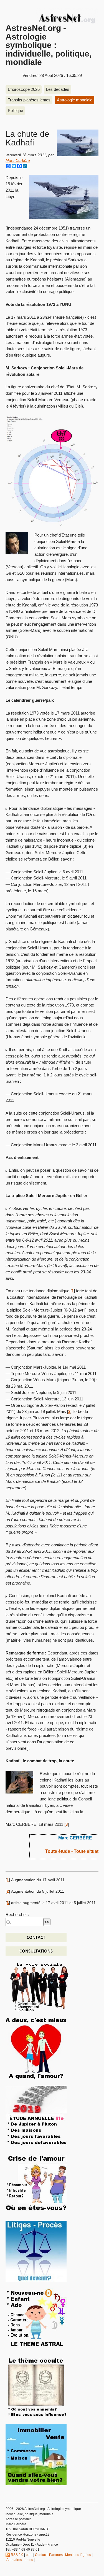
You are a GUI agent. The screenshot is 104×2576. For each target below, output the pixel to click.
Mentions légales (78, 2555)
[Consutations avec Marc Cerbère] (36, 1951)
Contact (41, 2555)
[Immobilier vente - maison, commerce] (36, 2454)
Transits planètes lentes (29, 100)
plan (29, 2555)
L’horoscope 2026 (24, 89)
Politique (15, 110)
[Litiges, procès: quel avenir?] (36, 2251)
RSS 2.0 (17, 2555)
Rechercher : (17, 1915)
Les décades (58, 89)
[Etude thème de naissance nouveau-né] (36, 2319)
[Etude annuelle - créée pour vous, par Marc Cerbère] (36, 2116)
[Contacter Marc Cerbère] (36, 1937)
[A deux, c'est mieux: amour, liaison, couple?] (36, 2048)
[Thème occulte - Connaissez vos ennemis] (36, 2386)
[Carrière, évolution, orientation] (39, 1986)
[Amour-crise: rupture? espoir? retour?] (36, 2183)
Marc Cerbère (18, 161)
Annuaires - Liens (20, 2560)
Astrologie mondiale (75, 100)
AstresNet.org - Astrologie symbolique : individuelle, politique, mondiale (49, 45)
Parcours (56, 2555)
